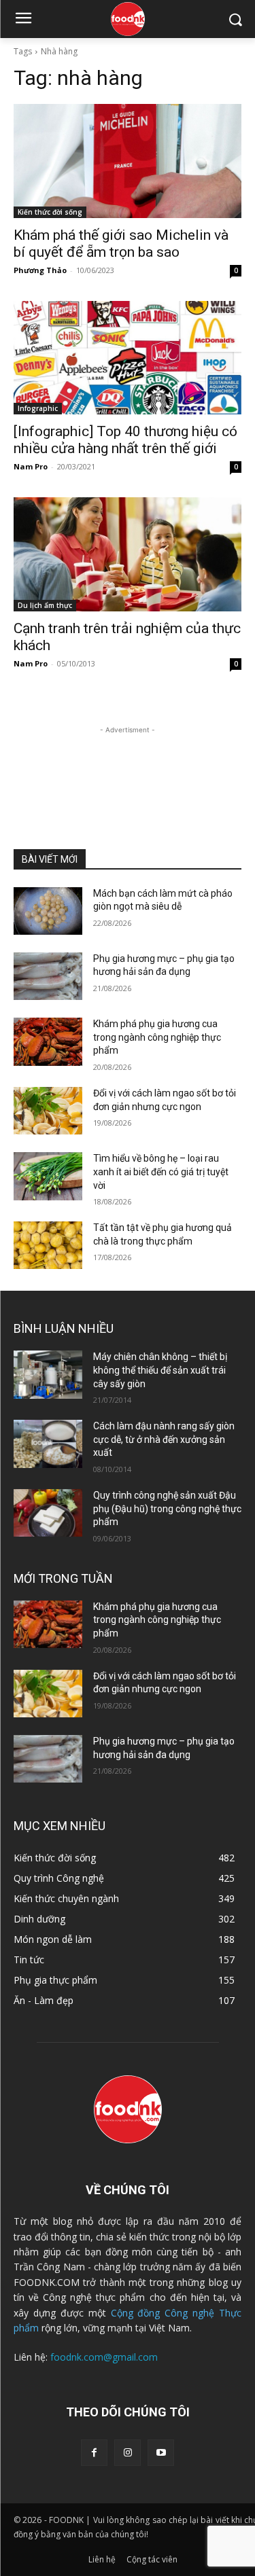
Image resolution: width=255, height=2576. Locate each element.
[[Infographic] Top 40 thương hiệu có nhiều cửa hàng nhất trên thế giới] (128, 358)
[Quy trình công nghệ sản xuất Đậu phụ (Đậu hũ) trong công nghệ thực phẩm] (48, 1513)
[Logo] (128, 19)
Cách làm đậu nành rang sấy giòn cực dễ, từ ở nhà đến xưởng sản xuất (164, 1439)
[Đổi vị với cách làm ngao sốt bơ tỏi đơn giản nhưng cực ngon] (48, 1111)
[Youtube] (161, 2453)
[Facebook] (94, 2453)
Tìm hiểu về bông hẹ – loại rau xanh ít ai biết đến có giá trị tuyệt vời (161, 1171)
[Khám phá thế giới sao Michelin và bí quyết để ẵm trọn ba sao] (128, 161)
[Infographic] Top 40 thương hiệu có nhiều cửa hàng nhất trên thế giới (125, 440)
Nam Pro (31, 466)
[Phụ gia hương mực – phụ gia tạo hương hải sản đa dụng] (48, 976)
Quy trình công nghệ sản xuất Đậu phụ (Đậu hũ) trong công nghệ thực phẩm (167, 1508)
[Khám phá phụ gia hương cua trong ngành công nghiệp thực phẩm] (48, 1041)
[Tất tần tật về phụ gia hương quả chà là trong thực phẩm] (48, 1245)
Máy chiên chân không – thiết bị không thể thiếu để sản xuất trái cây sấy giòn (160, 1370)
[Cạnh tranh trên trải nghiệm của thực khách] (128, 554)
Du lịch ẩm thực (45, 605)
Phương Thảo (40, 270)
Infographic (38, 408)
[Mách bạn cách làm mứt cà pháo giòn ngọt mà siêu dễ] (48, 911)
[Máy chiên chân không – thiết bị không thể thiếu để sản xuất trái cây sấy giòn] (48, 1374)
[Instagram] (128, 2453)
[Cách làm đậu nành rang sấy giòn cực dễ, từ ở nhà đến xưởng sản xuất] (48, 1444)
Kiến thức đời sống (50, 212)
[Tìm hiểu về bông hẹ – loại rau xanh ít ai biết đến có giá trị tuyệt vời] (48, 1176)
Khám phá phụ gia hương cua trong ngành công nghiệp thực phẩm (157, 1037)
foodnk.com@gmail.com (104, 2357)
